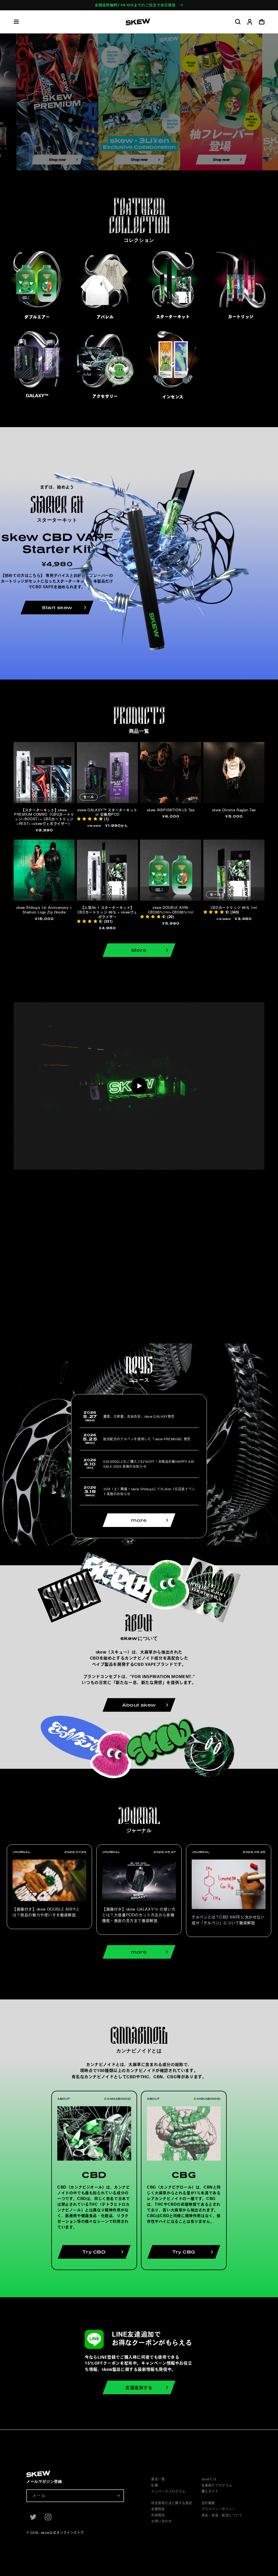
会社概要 (208, 2503)
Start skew (57, 608)
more (139, 1520)
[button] (16, 22)
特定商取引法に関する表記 (172, 2503)
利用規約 (158, 2515)
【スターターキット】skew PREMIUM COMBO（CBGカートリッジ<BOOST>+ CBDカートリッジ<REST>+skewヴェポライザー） (44, 817)
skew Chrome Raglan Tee (234, 810)
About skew (139, 1705)
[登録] (118, 2496)
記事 (155, 2485)
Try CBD (94, 2252)
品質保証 (158, 2509)
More (139, 950)
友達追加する (139, 2387)
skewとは (209, 2479)
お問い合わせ (162, 2521)
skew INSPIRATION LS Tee (171, 810)
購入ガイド (210, 2491)
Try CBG (184, 2252)
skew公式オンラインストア (62, 2533)
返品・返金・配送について (222, 2515)
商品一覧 (158, 2479)
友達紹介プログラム (217, 2485)
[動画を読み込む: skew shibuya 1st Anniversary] (139, 1086)
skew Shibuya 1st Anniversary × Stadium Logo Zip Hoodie (44, 910)
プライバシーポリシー (219, 2509)
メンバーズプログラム (168, 2491)
